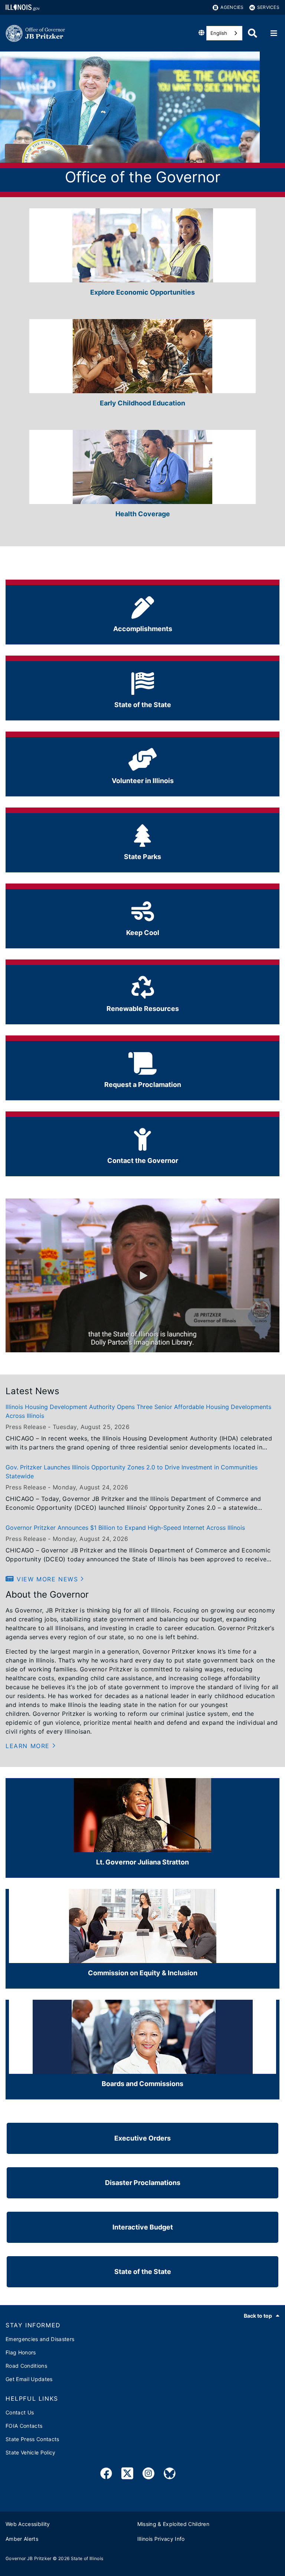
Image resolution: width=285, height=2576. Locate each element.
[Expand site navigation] (274, 33)
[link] (106, 2475)
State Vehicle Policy (31, 2452)
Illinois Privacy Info (161, 2539)
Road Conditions (26, 2366)
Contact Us (20, 2412)
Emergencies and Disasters (40, 2339)
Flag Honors (21, 2352)
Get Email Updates (29, 2379)
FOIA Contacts (24, 2426)
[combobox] (224, 33)
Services (268, 7)
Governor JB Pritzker (29, 2558)
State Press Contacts (32, 2439)
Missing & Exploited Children (173, 2524)
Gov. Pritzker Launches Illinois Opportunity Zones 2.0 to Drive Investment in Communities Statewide (132, 1472)
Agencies (232, 7)
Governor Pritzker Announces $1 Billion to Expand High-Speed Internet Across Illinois (125, 1528)
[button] (142, 1276)
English (219, 33)
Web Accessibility (28, 2524)
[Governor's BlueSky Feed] (170, 2475)
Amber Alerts (22, 2539)
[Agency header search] (253, 33)
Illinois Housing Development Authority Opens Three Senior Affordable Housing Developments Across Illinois (138, 1411)
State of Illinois (87, 2558)
